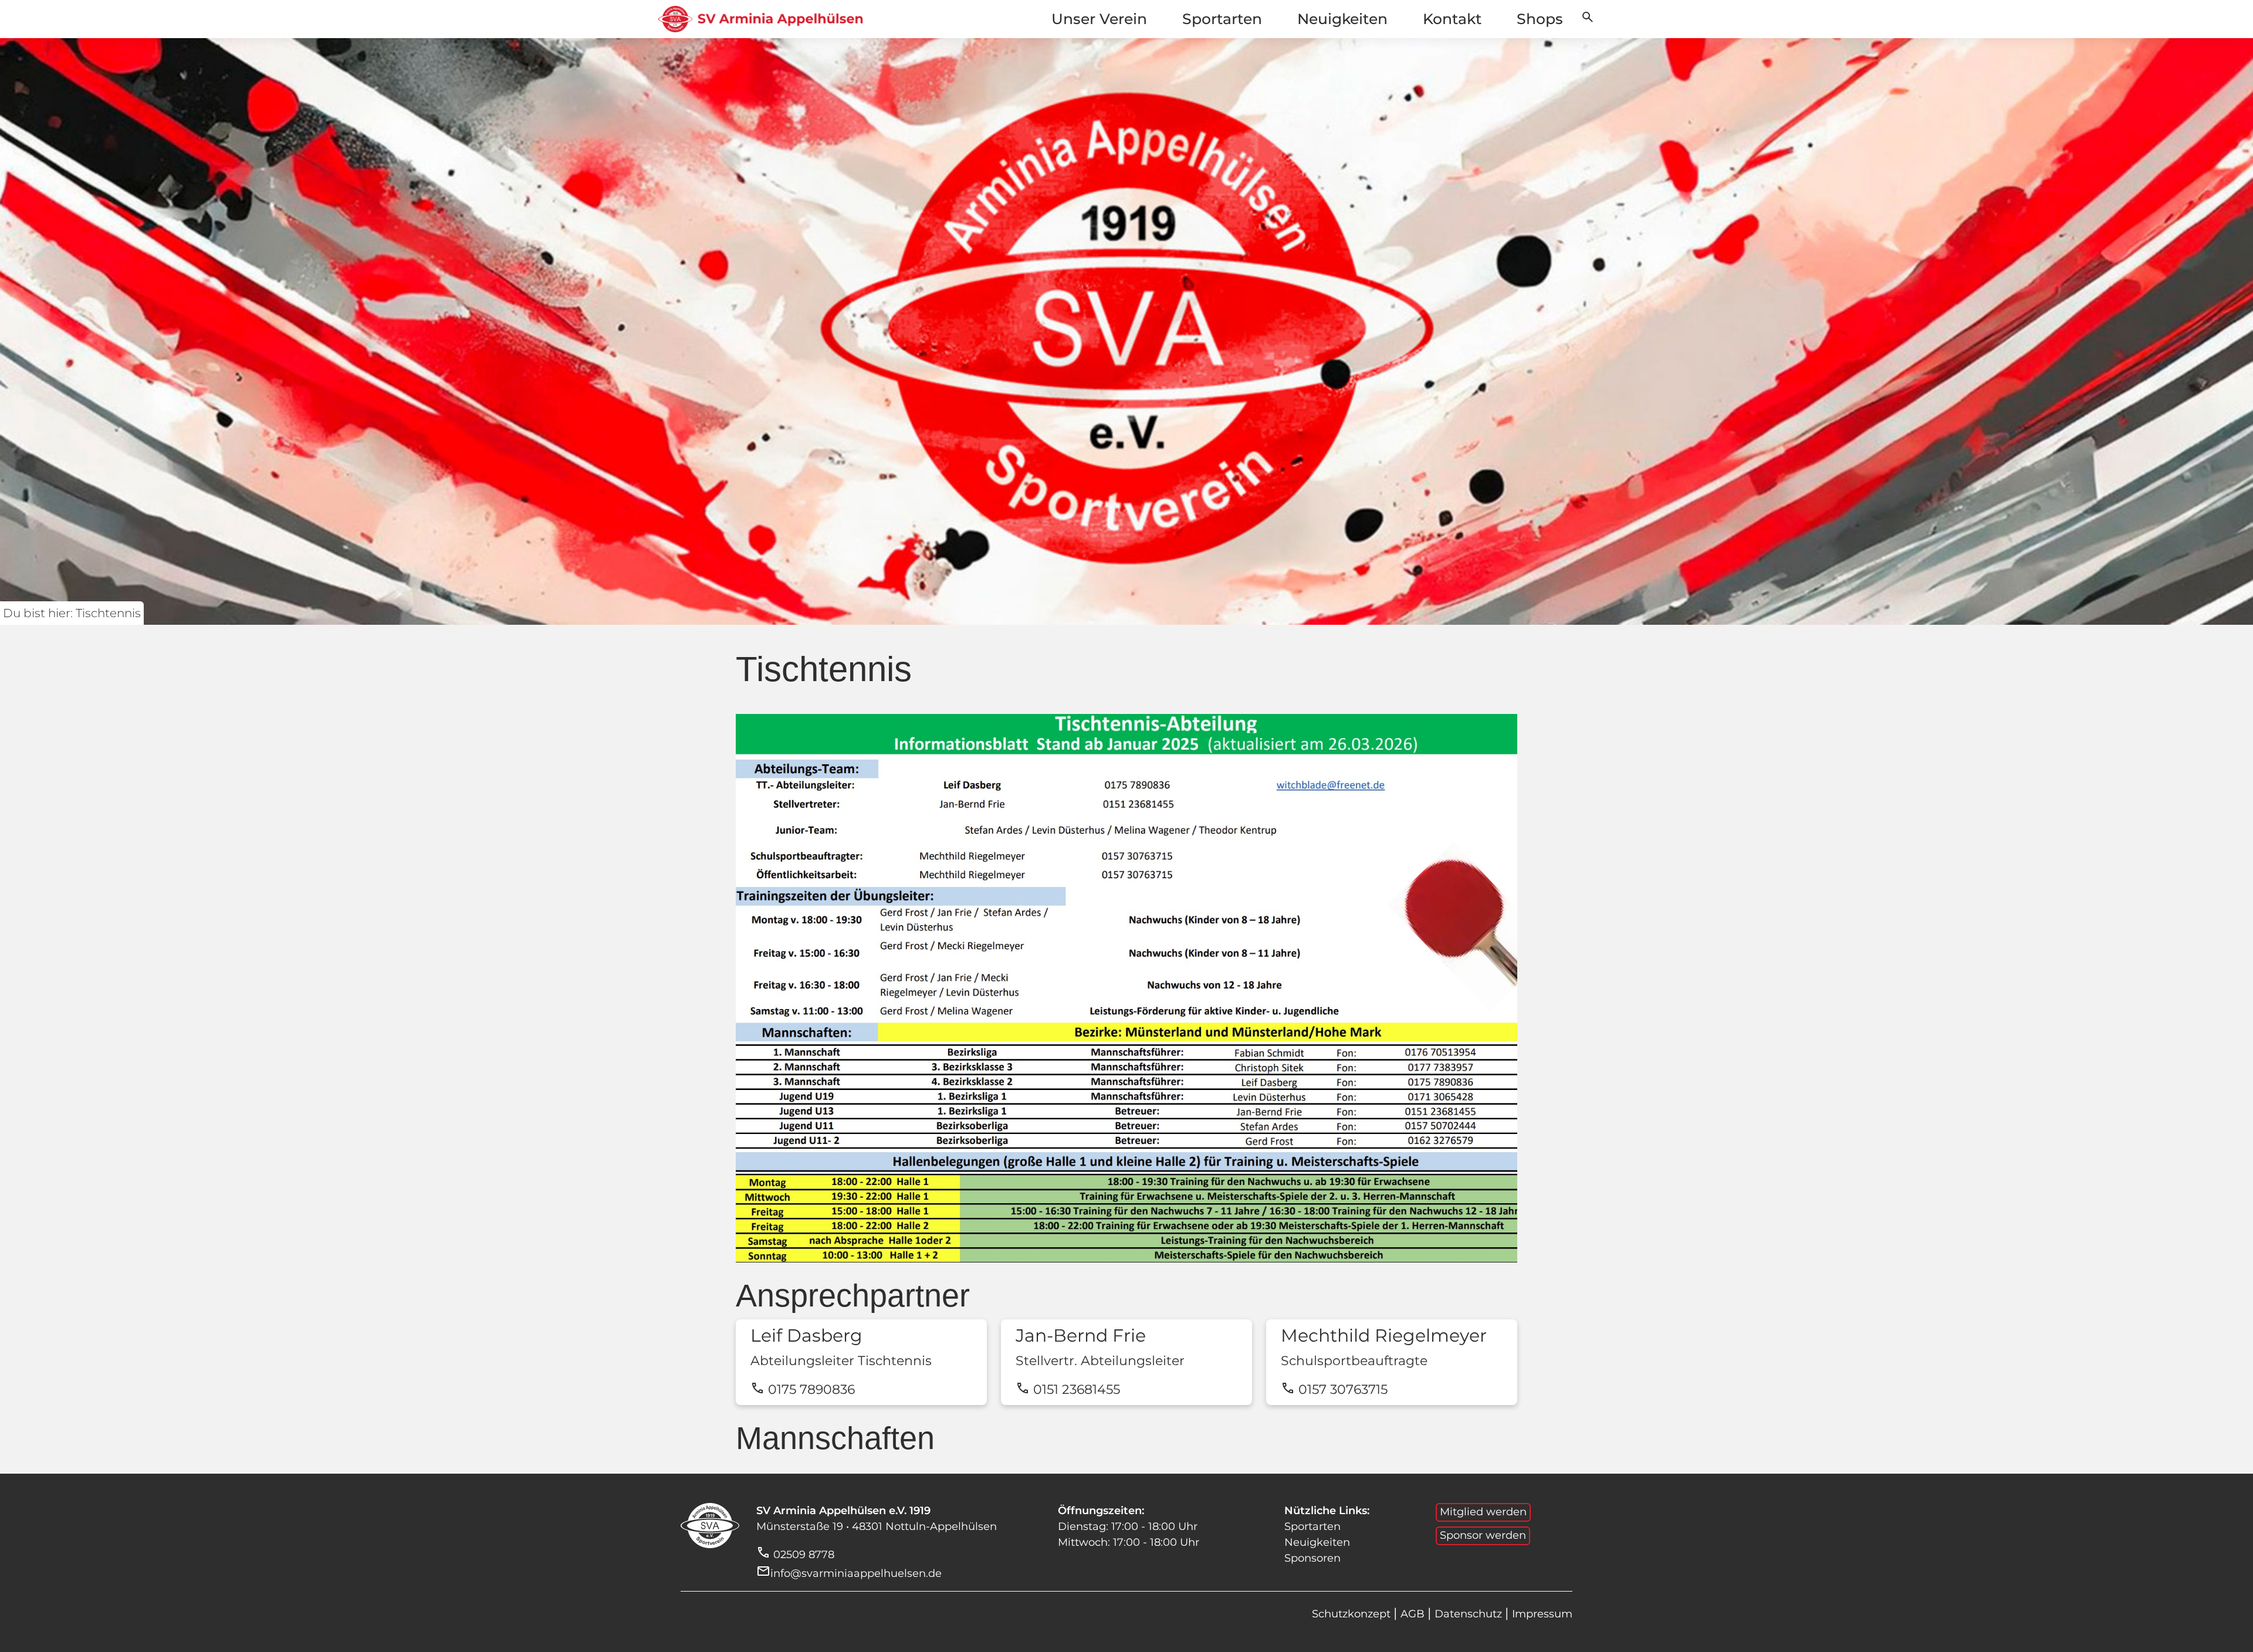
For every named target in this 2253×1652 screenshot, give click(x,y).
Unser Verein (1099, 19)
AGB (1414, 1614)
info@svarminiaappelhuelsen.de (856, 1573)
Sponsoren (1312, 1558)
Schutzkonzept (1353, 1614)
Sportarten (1222, 19)
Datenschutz (1470, 1614)
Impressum (1542, 1614)
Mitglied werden (1483, 1512)
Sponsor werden (1483, 1535)
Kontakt (1452, 19)
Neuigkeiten (1342, 19)
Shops (1540, 19)
